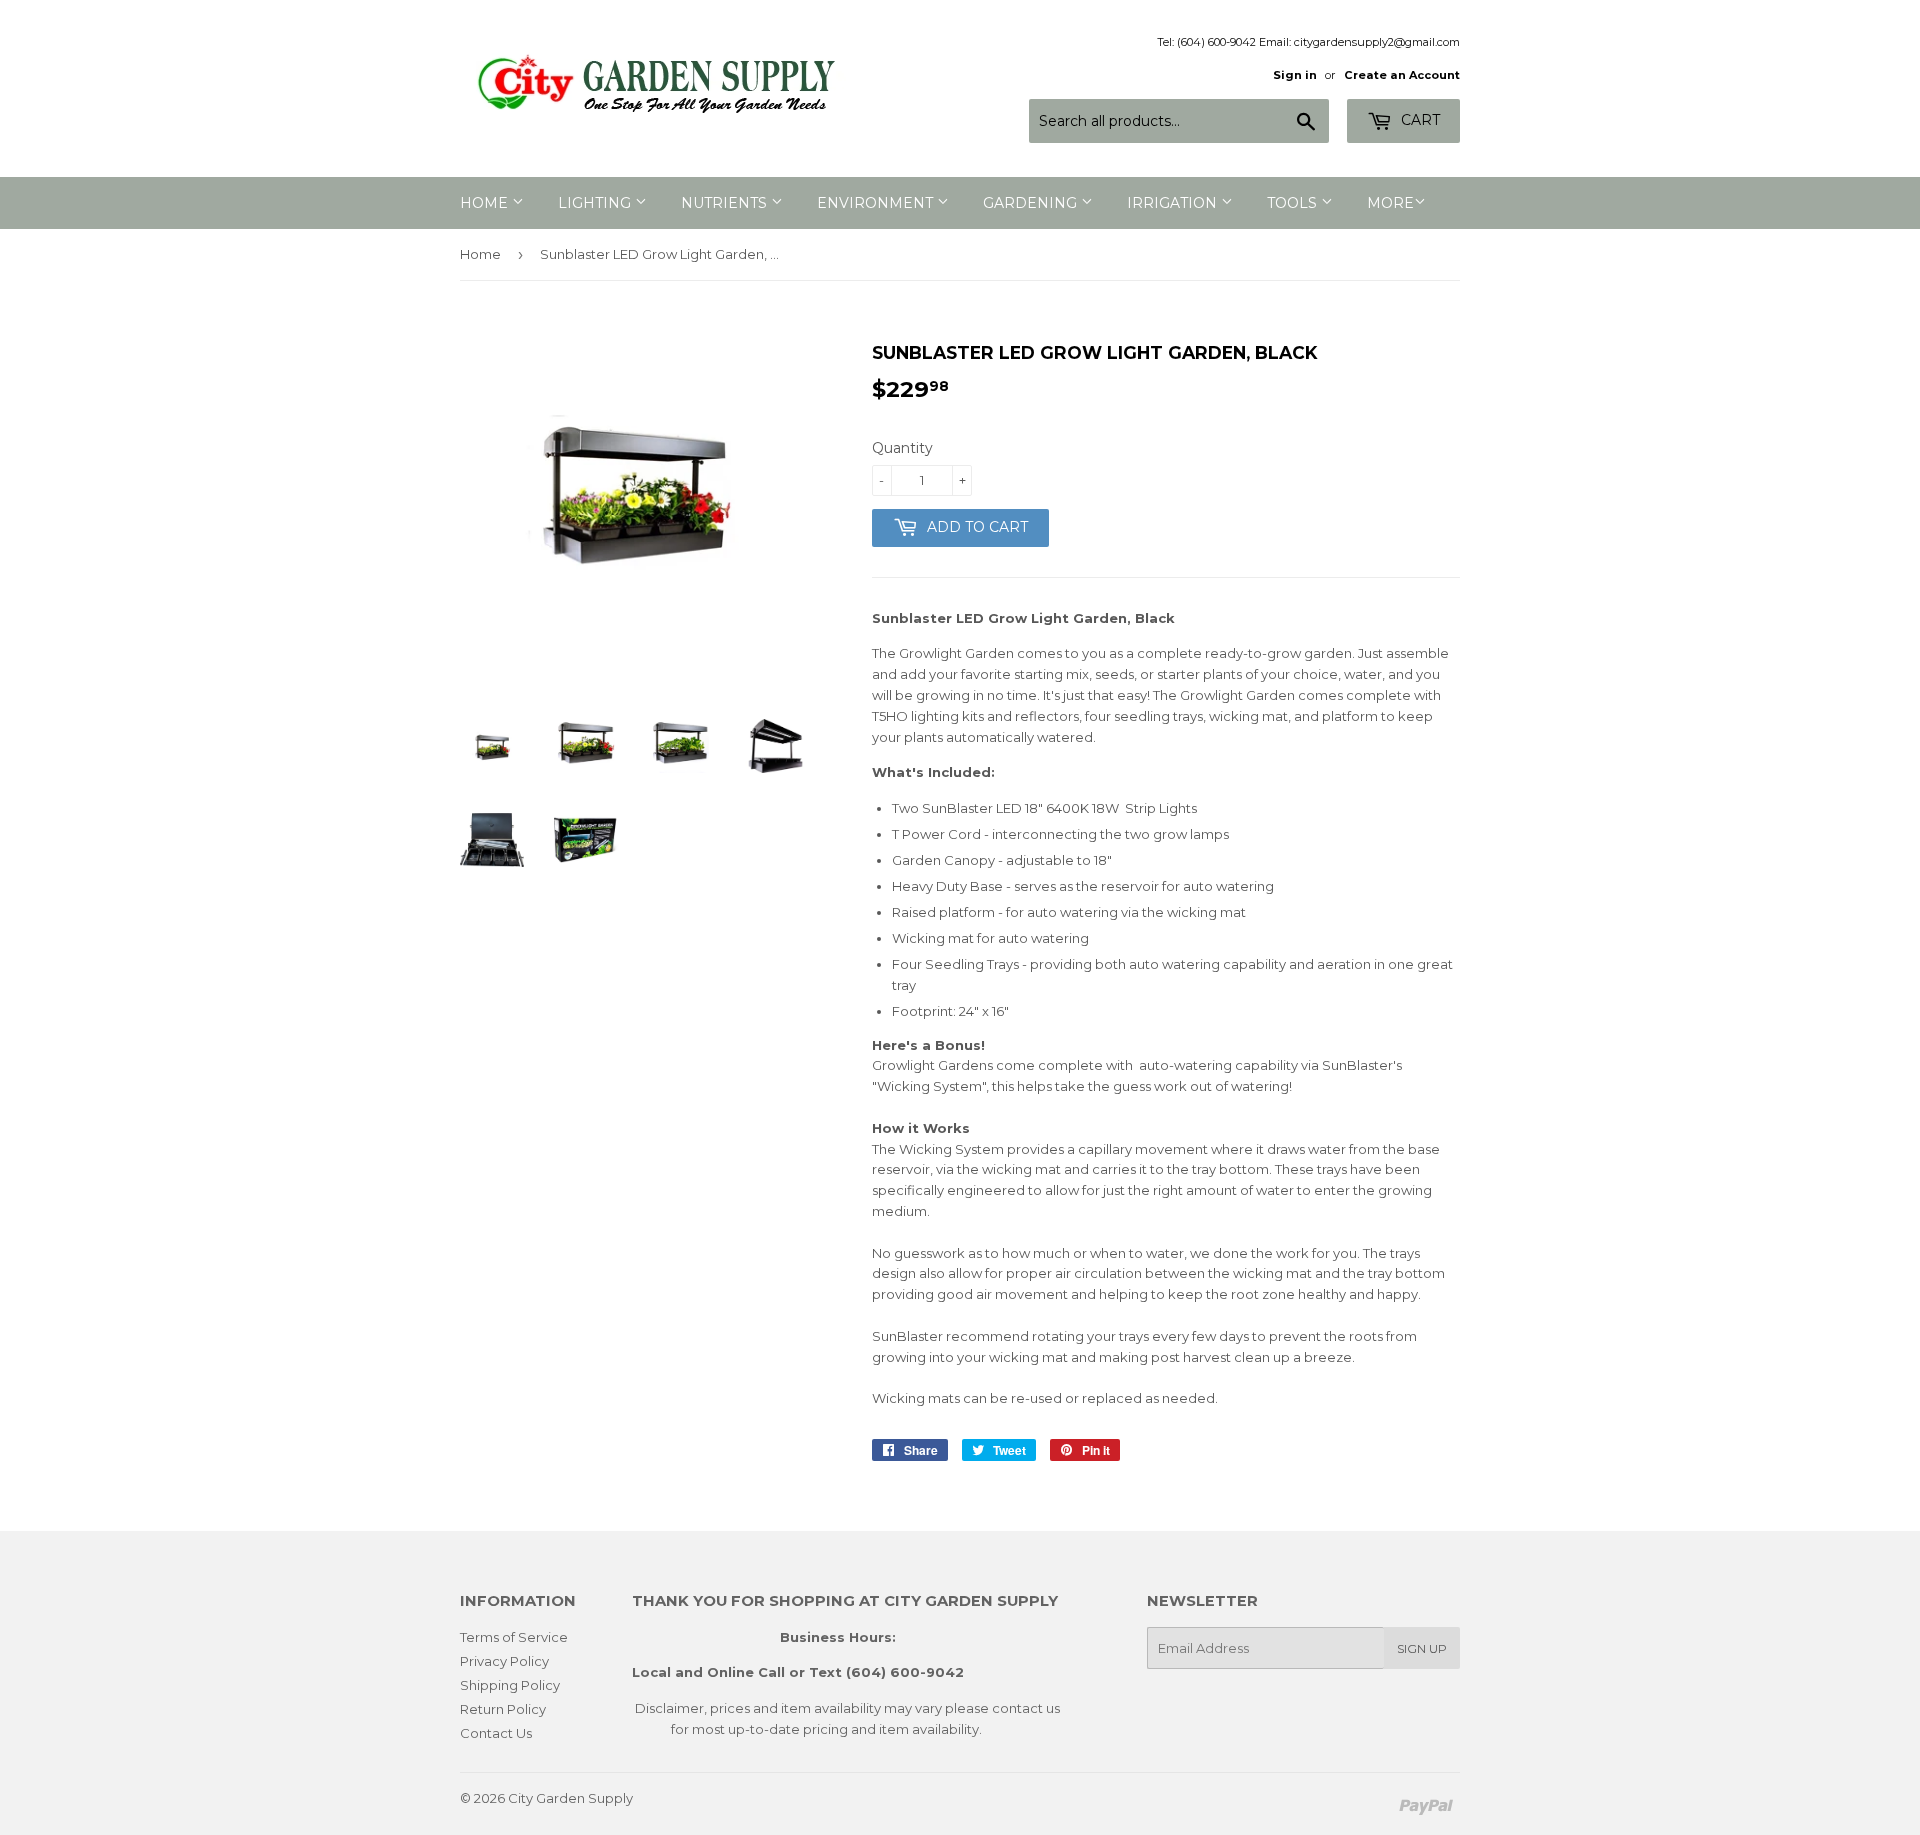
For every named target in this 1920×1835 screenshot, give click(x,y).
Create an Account (1402, 75)
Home (480, 254)
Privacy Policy (504, 1661)
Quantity (902, 448)
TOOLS (1294, 203)
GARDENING (1032, 203)
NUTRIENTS (726, 203)
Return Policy (503, 1709)
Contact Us (496, 1733)
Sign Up (1422, 1648)
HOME (486, 203)
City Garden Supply (570, 1798)
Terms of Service (514, 1637)
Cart (1418, 120)
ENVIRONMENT (877, 203)
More (1390, 203)
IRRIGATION (1174, 203)
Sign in (1295, 75)
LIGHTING (596, 203)
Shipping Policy (510, 1685)
